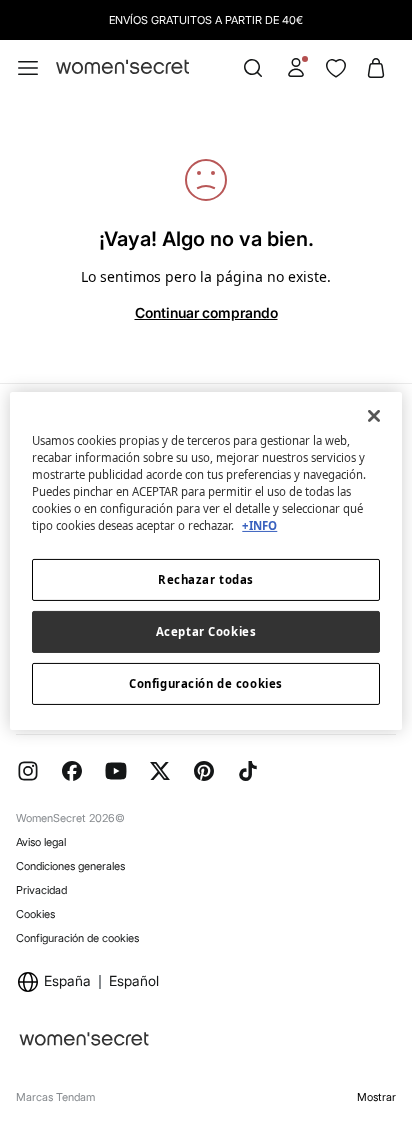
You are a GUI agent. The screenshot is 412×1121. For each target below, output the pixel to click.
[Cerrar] (374, 415)
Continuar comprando (206, 312)
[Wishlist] (336, 68)
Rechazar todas (206, 579)
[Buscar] (253, 68)
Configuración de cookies (77, 938)
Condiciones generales (70, 866)
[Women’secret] (122, 67)
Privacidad (41, 890)
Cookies (35, 914)
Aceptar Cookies (206, 631)
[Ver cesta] (376, 68)
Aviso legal (41, 842)
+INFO (259, 525)
